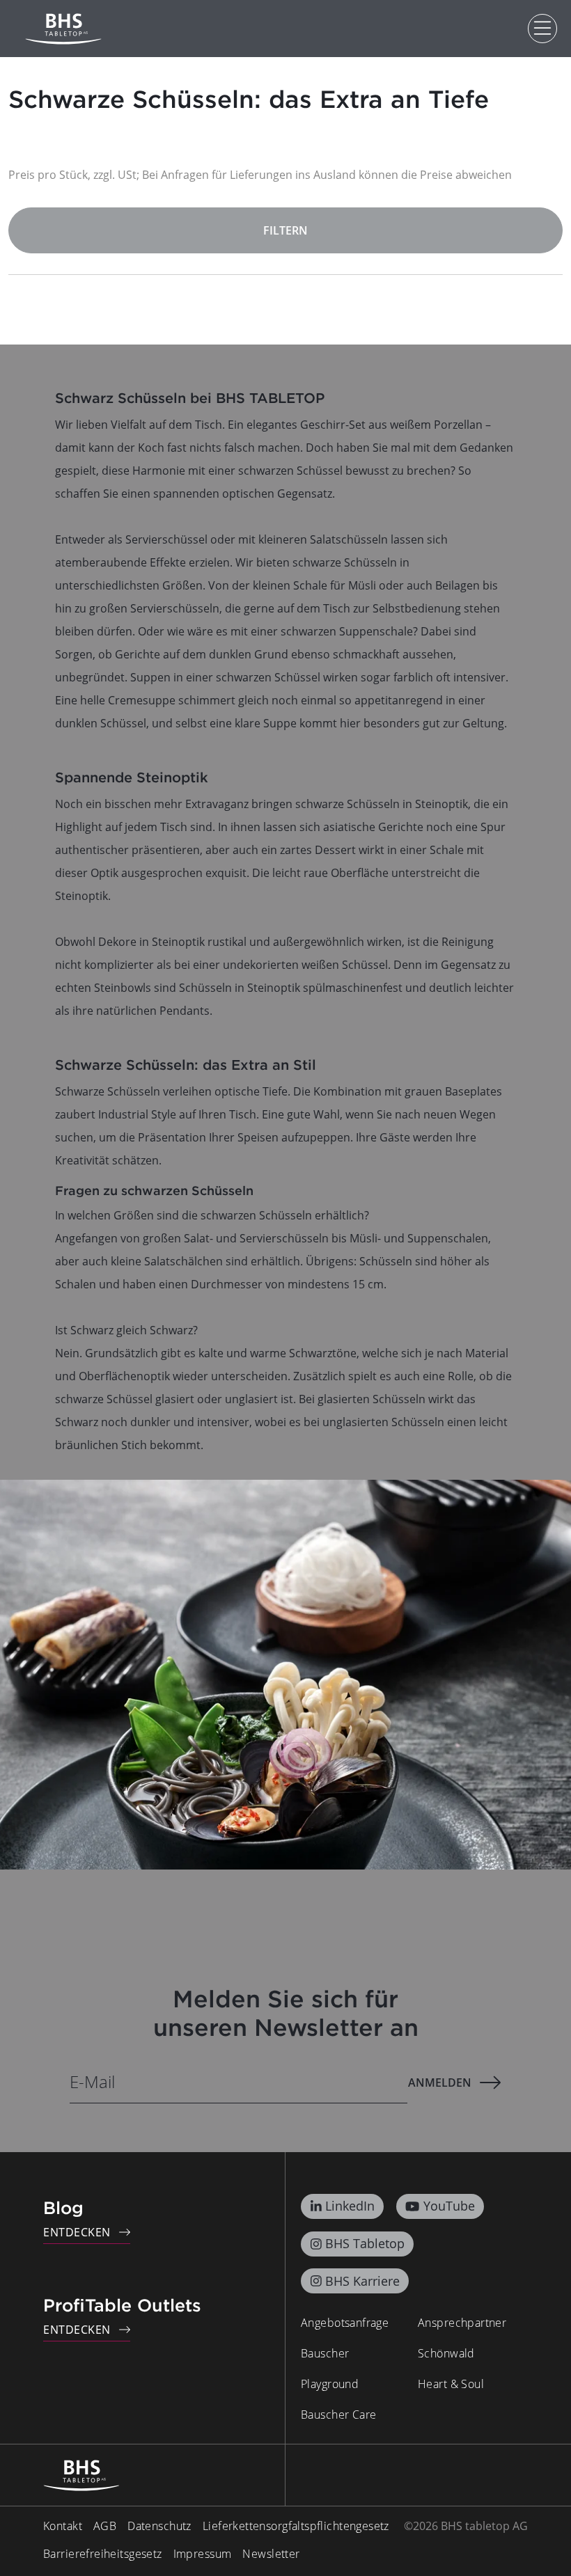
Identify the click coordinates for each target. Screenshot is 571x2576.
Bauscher (325, 2353)
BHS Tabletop (365, 2243)
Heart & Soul (451, 2384)
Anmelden (440, 2083)
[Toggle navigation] (542, 29)
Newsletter (271, 2554)
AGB (105, 2526)
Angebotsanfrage (345, 2323)
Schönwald (446, 2353)
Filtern (285, 230)
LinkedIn (350, 2206)
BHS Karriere (362, 2281)
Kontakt (63, 2526)
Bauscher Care (338, 2415)
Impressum (203, 2554)
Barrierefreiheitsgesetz (103, 2554)
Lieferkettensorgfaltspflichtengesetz (296, 2526)
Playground (330, 2384)
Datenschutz (159, 2526)
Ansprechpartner (462, 2323)
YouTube (449, 2206)
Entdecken (77, 2232)
